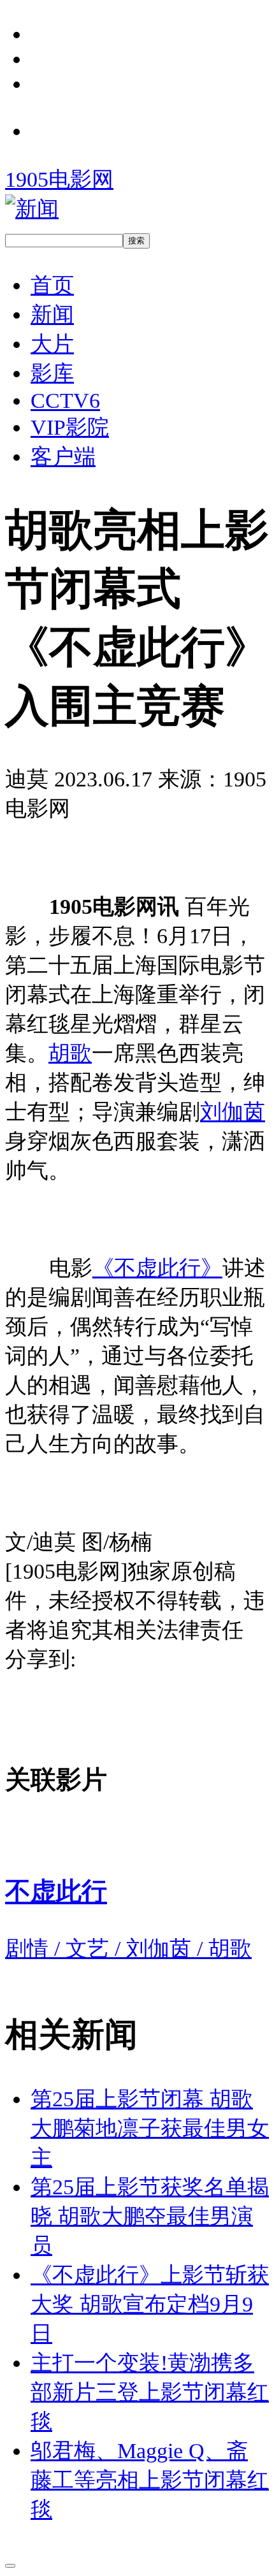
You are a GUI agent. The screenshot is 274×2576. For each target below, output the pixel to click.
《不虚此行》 (157, 1268)
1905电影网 (59, 179)
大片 (52, 344)
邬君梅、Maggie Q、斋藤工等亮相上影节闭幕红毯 (150, 2480)
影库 (52, 373)
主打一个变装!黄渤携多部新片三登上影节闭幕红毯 (150, 2392)
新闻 (52, 314)
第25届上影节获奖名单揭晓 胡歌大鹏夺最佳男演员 (150, 2216)
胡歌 (70, 1053)
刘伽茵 (233, 1111)
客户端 (63, 456)
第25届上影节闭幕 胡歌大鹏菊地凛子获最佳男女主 (150, 2128)
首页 (52, 285)
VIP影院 (70, 427)
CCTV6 (65, 400)
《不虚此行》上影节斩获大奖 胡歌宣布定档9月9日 (150, 2304)
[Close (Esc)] (10, 2566)
